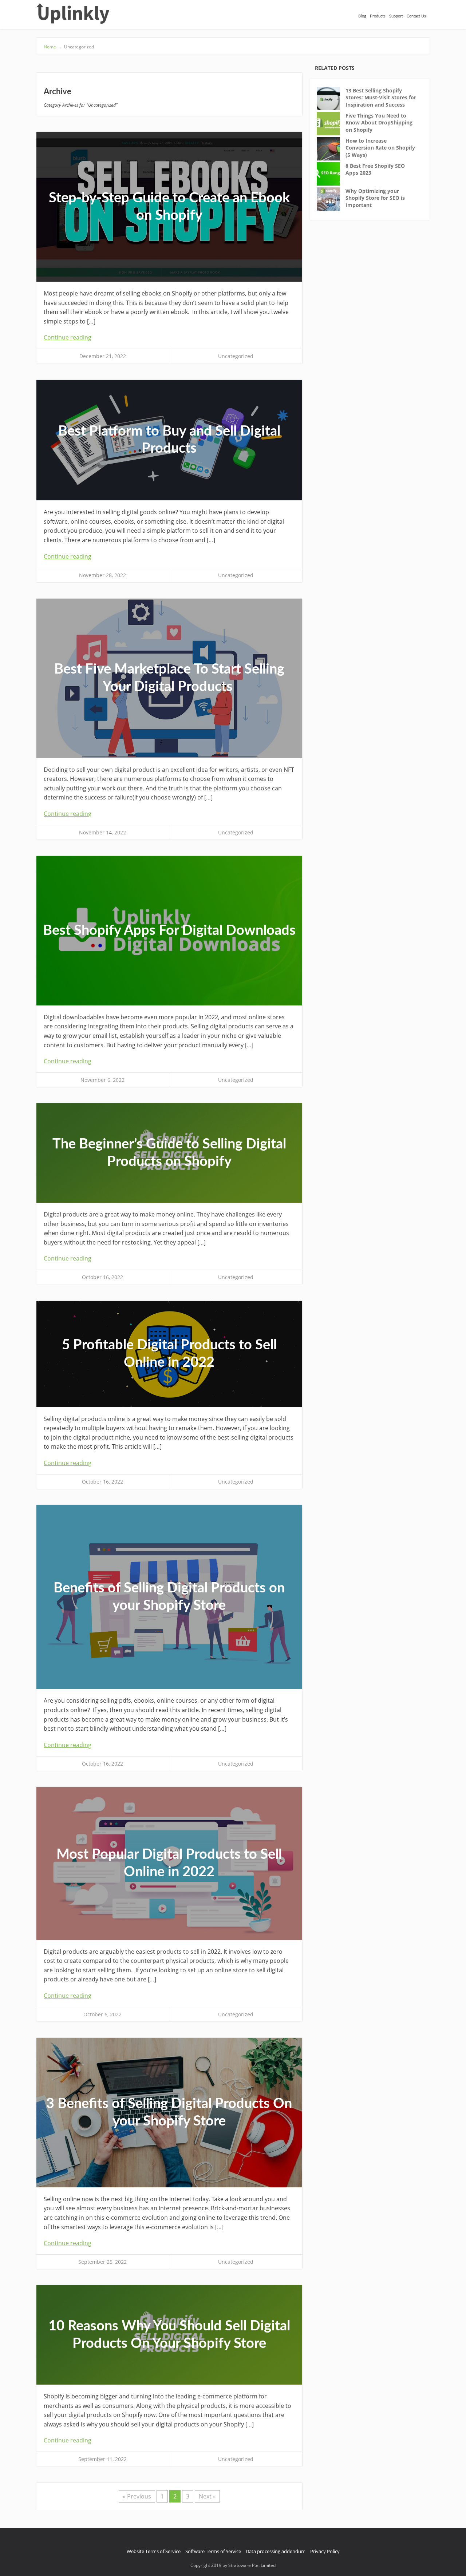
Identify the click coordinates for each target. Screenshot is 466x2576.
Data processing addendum (276, 2551)
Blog (362, 16)
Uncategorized (236, 356)
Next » (207, 2496)
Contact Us (416, 16)
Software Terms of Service (213, 2551)
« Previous (137, 2496)
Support (396, 16)
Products (378, 16)
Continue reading (68, 337)
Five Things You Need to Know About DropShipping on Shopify (379, 123)
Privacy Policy (325, 2551)
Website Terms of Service (154, 2551)
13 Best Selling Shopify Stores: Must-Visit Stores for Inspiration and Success (381, 98)
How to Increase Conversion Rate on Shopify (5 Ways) (380, 148)
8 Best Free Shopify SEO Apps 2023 (375, 169)
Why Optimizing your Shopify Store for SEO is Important (375, 198)
